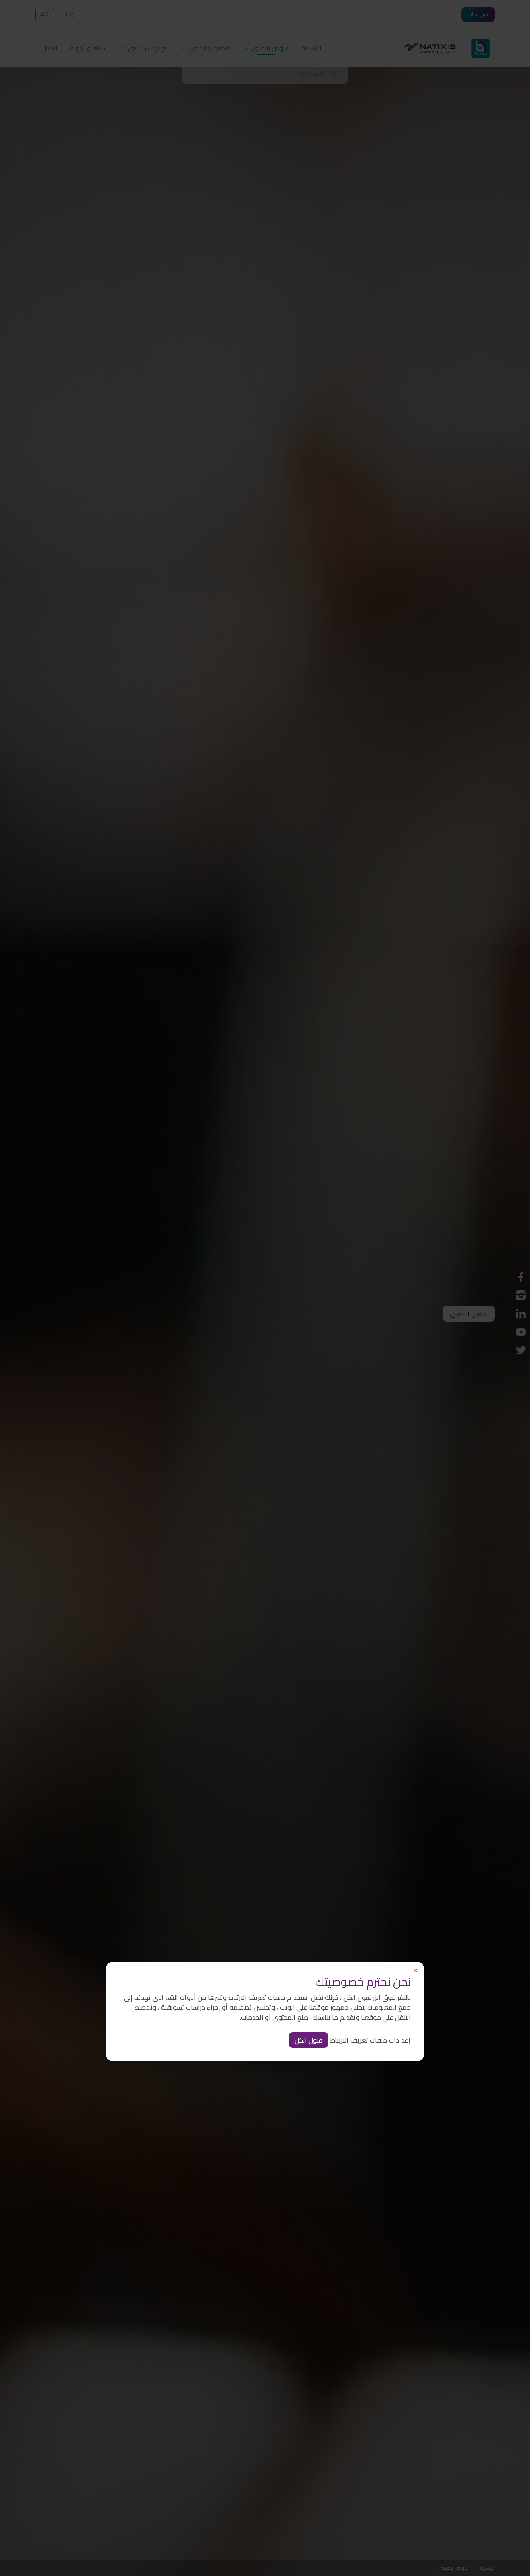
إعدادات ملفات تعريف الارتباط (370, 2040)
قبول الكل (308, 2040)
